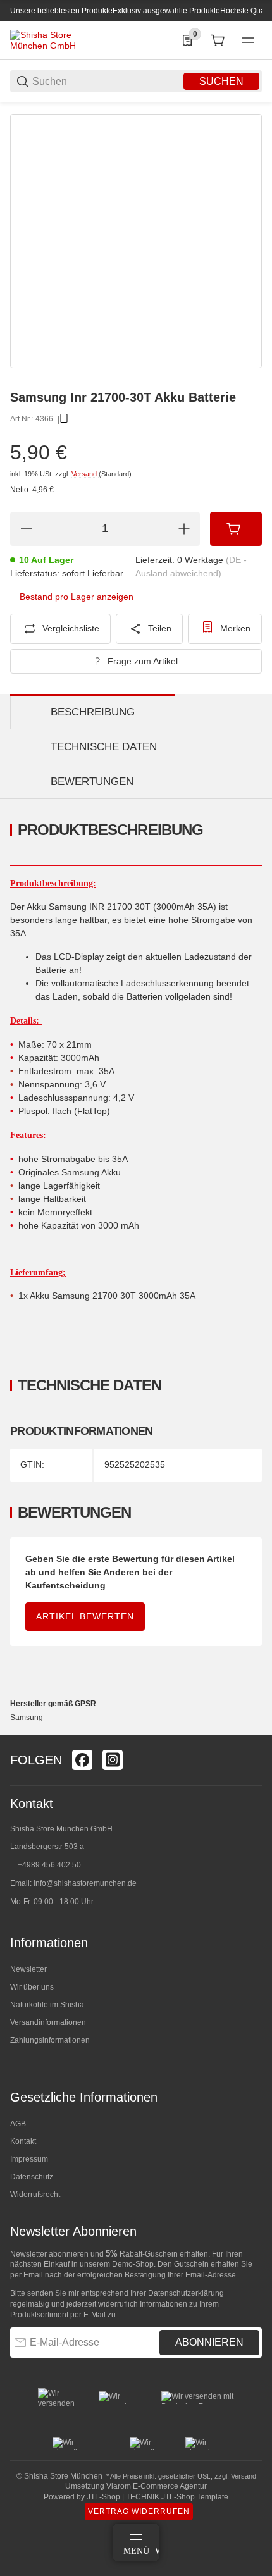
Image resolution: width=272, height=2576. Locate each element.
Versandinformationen (48, 2022)
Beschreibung (93, 712)
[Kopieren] (63, 419)
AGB (18, 2124)
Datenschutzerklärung (186, 2293)
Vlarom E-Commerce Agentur (157, 2486)
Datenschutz (32, 2177)
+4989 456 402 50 (49, 1865)
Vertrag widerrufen (139, 2511)
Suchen (221, 81)
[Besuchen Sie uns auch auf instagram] (113, 1760)
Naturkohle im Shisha (47, 2005)
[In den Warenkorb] (236, 529)
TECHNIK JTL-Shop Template (177, 2497)
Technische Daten (104, 747)
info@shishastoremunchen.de (85, 1883)
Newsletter (28, 1969)
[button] (252, 1730)
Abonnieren (209, 2342)
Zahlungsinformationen (50, 2040)
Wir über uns (32, 1987)
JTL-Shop (104, 2497)
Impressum (29, 2159)
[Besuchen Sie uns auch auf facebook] (82, 1760)
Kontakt (23, 2141)
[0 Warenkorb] (218, 40)
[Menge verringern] (26, 529)
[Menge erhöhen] (184, 529)
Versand (85, 474)
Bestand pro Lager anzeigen (77, 597)
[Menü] (248, 40)
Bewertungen (92, 782)
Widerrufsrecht (35, 2195)
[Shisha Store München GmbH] (58, 40)
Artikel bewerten (85, 1616)
